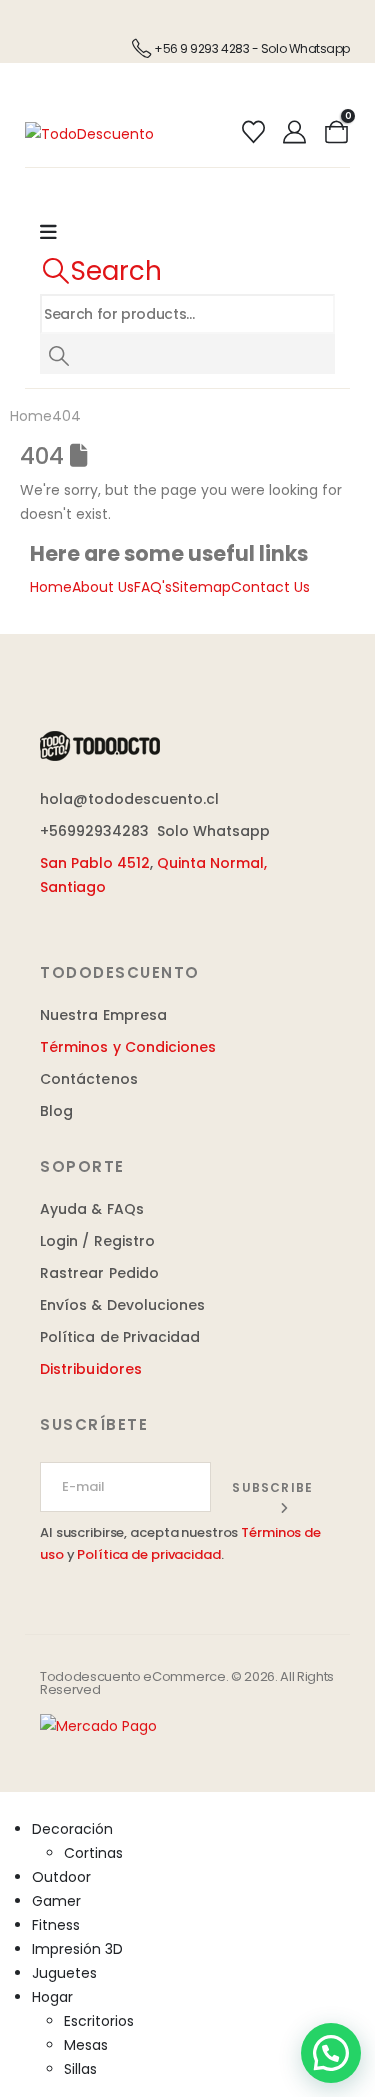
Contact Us (270, 587)
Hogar (52, 1997)
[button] (101, 271)
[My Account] (295, 132)
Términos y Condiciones (128, 1047)
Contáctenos (89, 1079)
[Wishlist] (253, 132)
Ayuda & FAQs (92, 1209)
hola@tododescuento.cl (129, 799)
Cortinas (93, 1853)
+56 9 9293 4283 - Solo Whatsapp (252, 48)
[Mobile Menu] (58, 233)
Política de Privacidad (120, 1337)
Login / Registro (97, 1241)
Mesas (86, 2045)
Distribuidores (91, 1369)
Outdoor (61, 1877)
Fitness (56, 1925)
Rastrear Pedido (99, 1273)
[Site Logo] (89, 132)
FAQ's (153, 587)
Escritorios (99, 2021)
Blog (56, 1111)
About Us (103, 587)
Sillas (80, 2069)
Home (51, 587)
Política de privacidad (148, 1554)
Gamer (56, 1901)
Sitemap (201, 587)
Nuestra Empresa (103, 1015)
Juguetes (64, 1973)
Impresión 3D (77, 1949)
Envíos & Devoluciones (122, 1305)
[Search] (59, 354)
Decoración (72, 1829)
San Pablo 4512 (95, 863)
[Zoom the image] (100, 743)
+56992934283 (94, 831)
